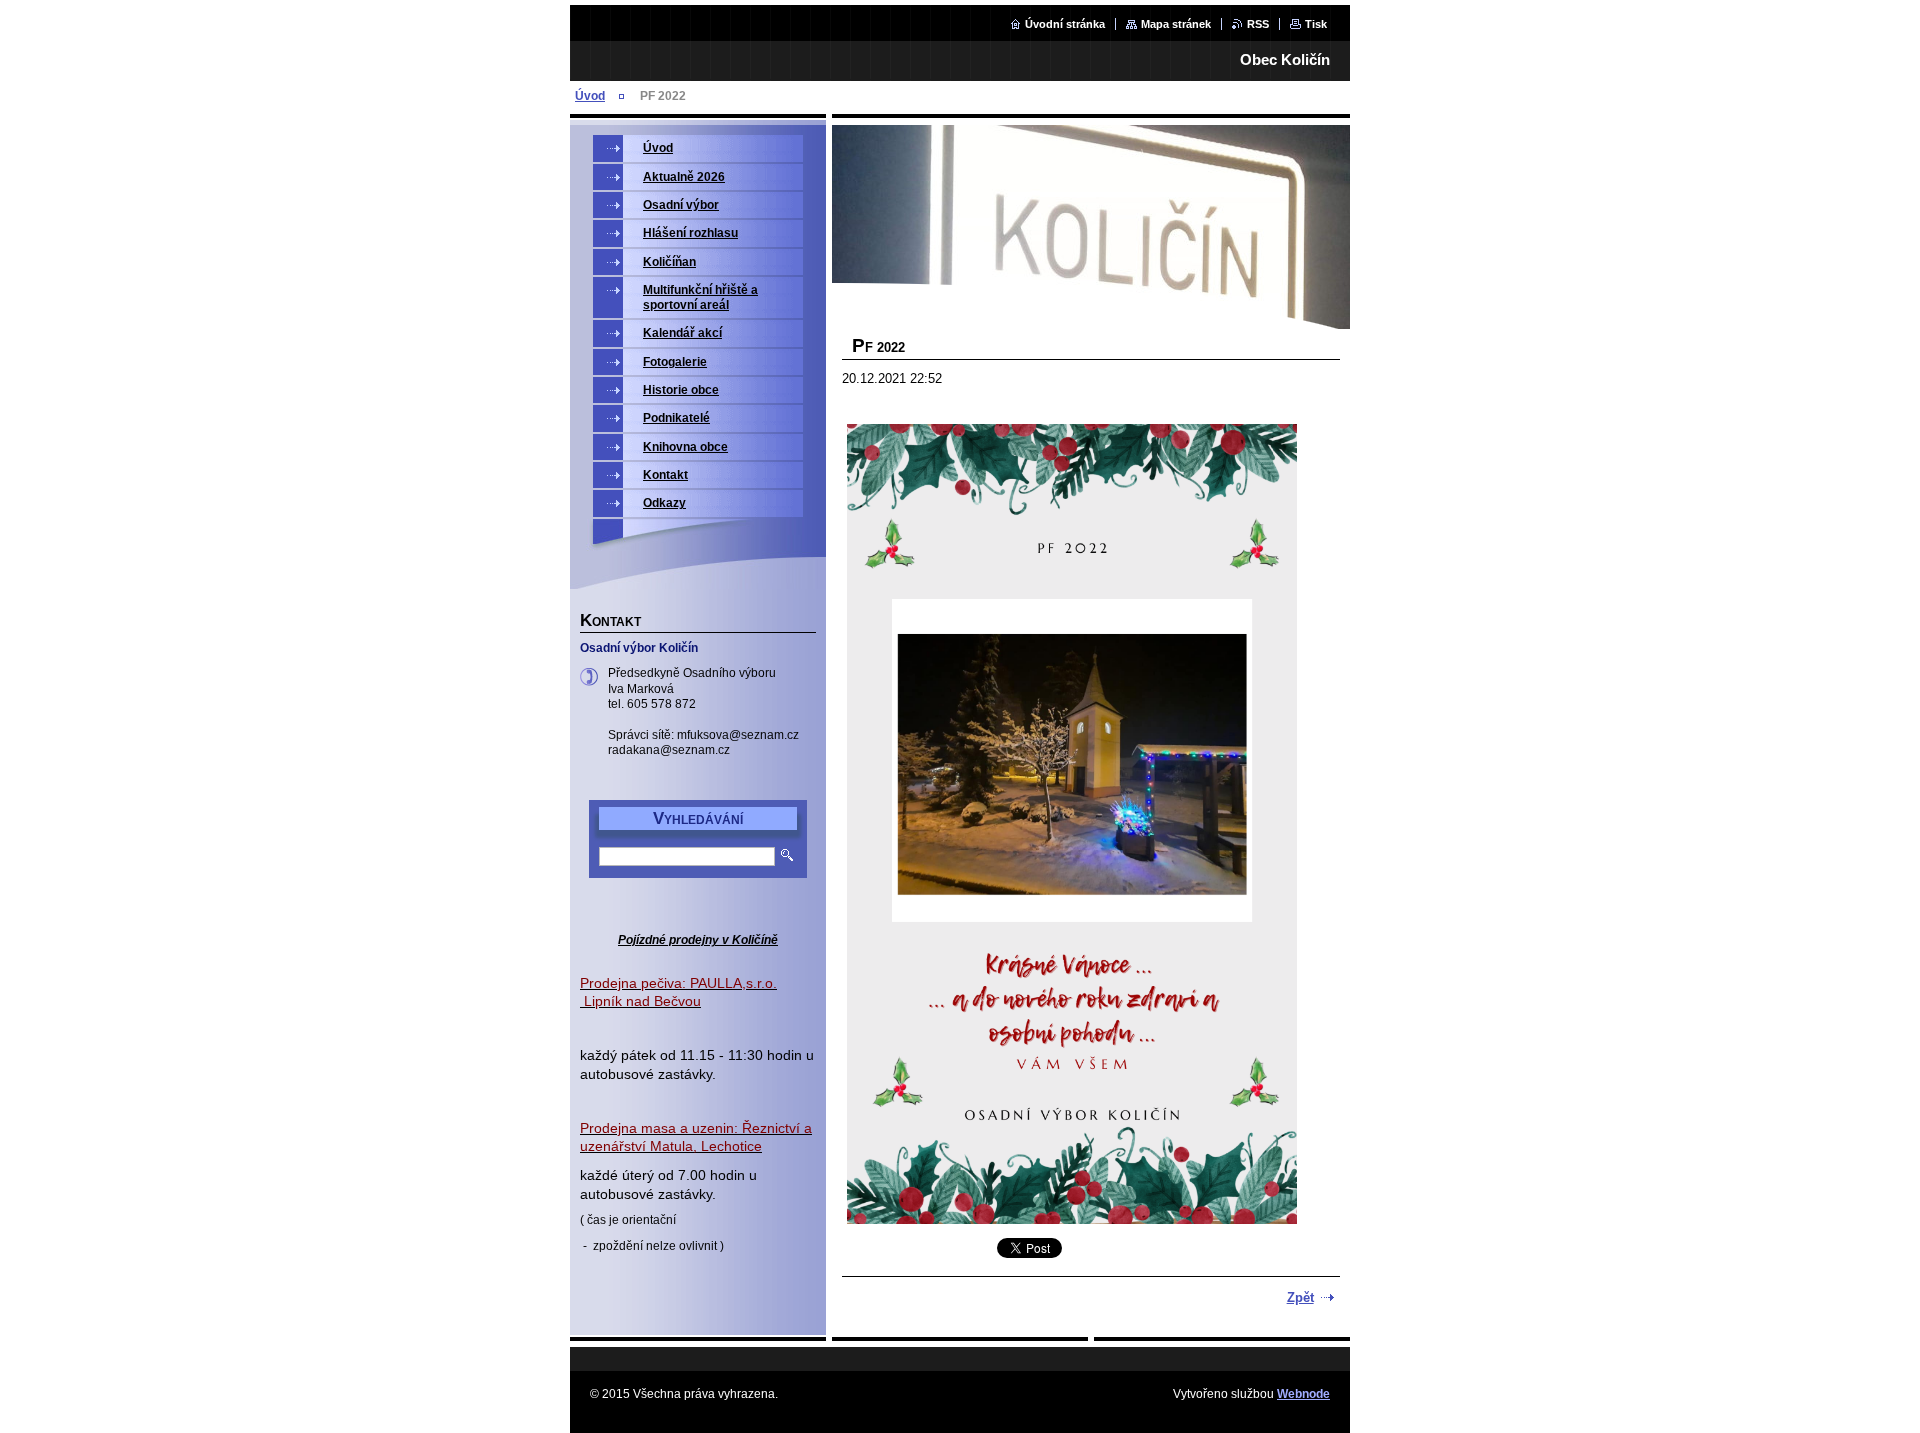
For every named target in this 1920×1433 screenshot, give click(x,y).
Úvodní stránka (1065, 24)
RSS (1258, 24)
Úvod (590, 96)
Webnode (1303, 1394)
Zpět (1300, 1297)
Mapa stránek (1176, 24)
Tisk (1316, 24)
